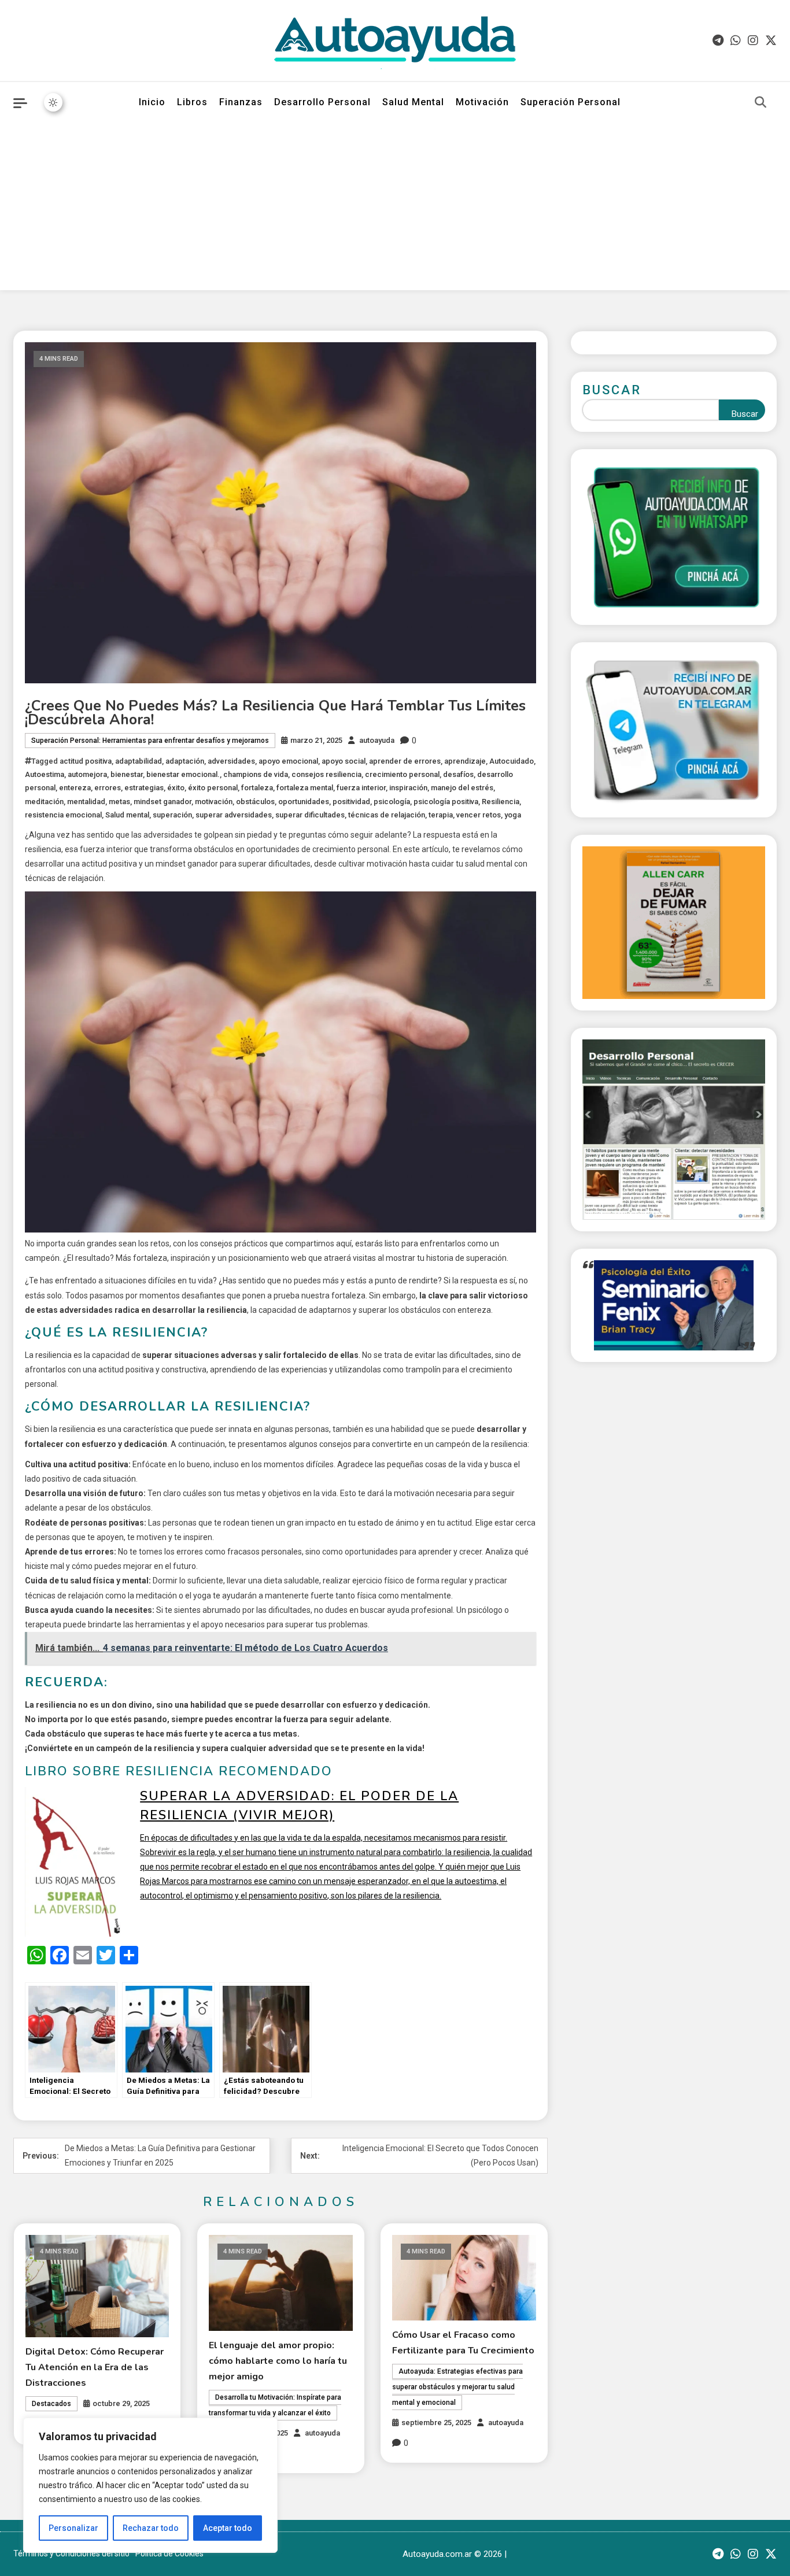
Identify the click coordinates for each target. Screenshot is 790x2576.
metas (119, 802)
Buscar (612, 390)
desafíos (458, 774)
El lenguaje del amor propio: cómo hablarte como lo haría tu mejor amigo (278, 2361)
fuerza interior (361, 788)
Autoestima (45, 774)
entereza (75, 788)
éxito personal (213, 788)
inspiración (408, 788)
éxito (176, 788)
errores (108, 788)
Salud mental (127, 815)
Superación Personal (571, 102)
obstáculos (255, 802)
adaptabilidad (139, 761)
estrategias (144, 788)
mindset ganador (163, 802)
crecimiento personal (402, 774)
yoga (513, 815)
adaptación (185, 761)
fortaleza (257, 788)
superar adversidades (234, 815)
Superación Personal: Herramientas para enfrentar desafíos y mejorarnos (150, 741)
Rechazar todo (151, 2528)
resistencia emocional (63, 815)
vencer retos (479, 815)
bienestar (127, 774)
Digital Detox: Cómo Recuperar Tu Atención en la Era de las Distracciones (95, 2367)
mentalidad (86, 802)
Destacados (51, 2404)
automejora (87, 774)
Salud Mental (413, 102)
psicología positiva (446, 802)
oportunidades (304, 802)
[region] (150, 2485)
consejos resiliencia (326, 774)
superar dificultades (310, 815)
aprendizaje (465, 761)
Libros (192, 102)
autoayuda (377, 740)
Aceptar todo (228, 2528)
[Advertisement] (395, 209)
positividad (351, 802)
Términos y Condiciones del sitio (71, 2553)
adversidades (231, 761)
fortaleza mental (305, 788)
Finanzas (241, 102)
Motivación (482, 102)
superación (172, 815)
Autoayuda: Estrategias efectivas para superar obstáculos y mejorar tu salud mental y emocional (457, 2387)
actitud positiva (86, 761)
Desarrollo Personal (322, 102)
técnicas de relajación (387, 815)
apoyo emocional (288, 761)
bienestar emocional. (183, 774)
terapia (441, 815)
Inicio (152, 102)
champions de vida (256, 774)
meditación (44, 802)
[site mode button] (53, 102)
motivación (214, 802)
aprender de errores (405, 761)
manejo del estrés (462, 788)
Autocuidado (512, 761)
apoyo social (344, 761)
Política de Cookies (169, 2553)
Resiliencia (501, 802)
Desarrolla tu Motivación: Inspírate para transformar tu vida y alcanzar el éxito (275, 2405)
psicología (392, 802)
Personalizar (73, 2528)
